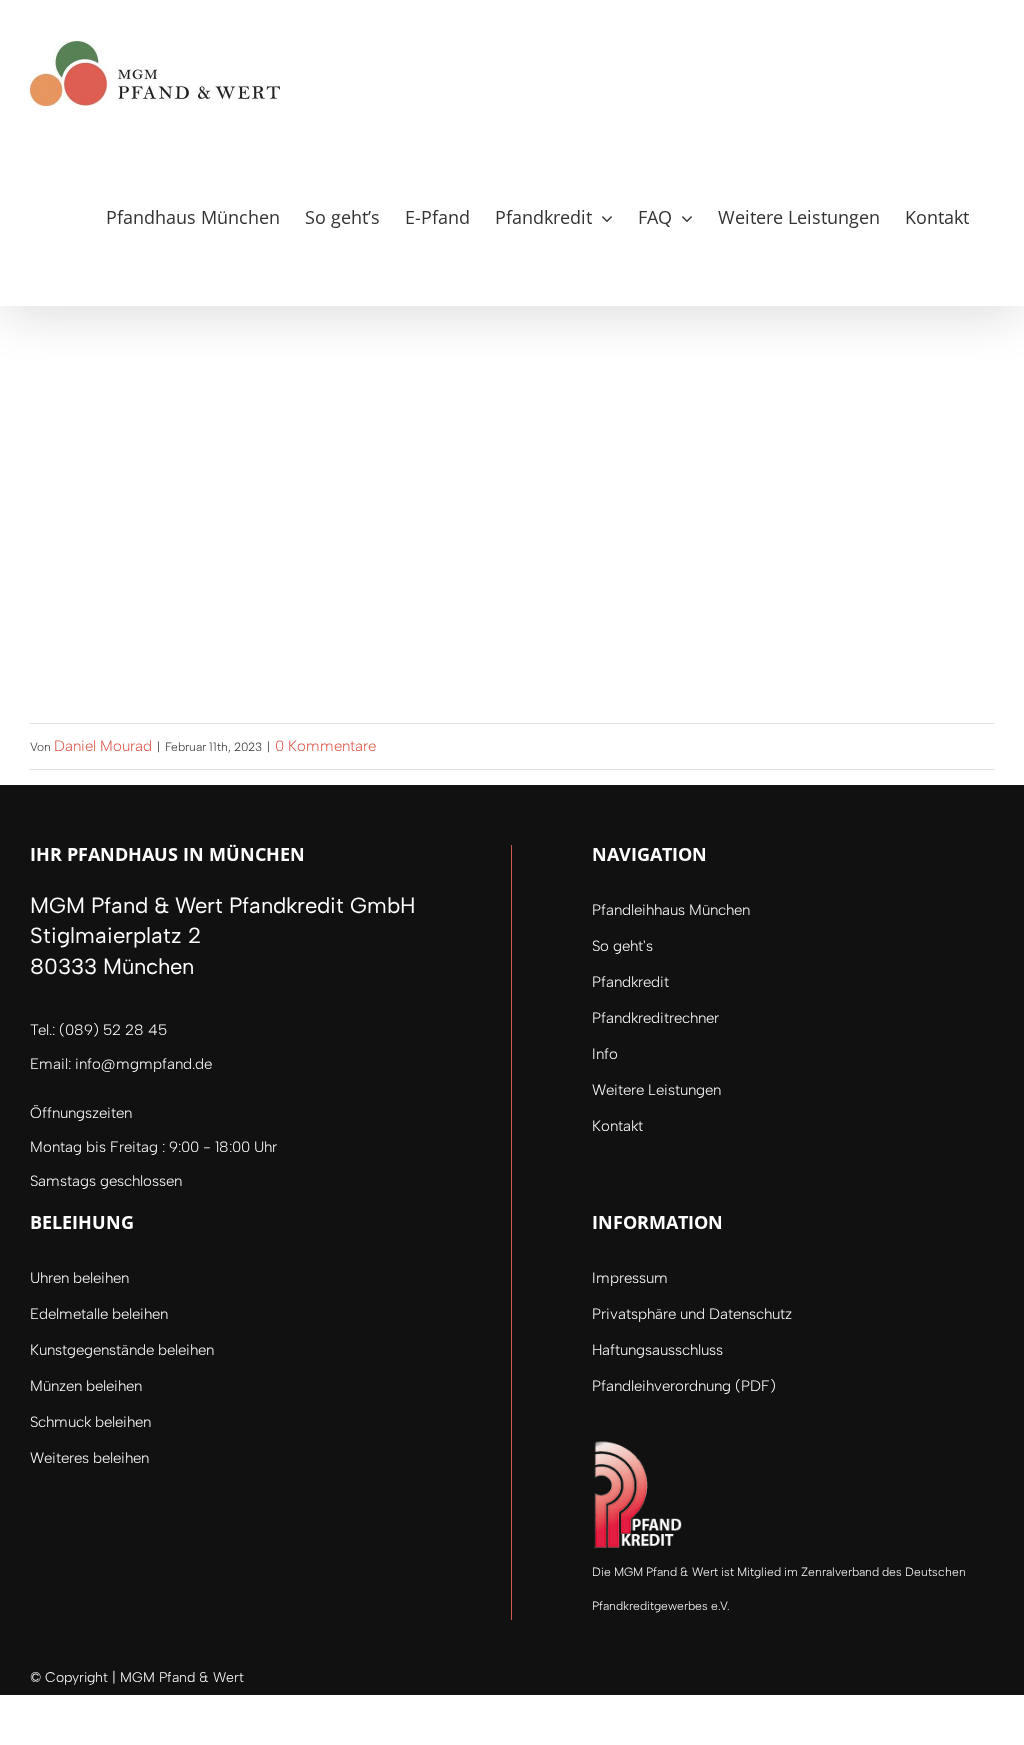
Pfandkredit (630, 982)
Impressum (630, 1278)
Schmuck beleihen (90, 1422)
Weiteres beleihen (89, 1458)
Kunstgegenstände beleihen (122, 1350)
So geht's (622, 946)
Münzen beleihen (86, 1386)
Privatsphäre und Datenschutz (692, 1314)
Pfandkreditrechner (655, 1018)
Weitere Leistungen (656, 1090)
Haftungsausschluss (657, 1350)
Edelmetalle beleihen (99, 1314)
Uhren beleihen (79, 1278)
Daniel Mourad (103, 746)
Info (605, 1054)
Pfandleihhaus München (671, 910)
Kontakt (617, 1126)
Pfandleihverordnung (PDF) (684, 1386)
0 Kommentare (325, 746)
